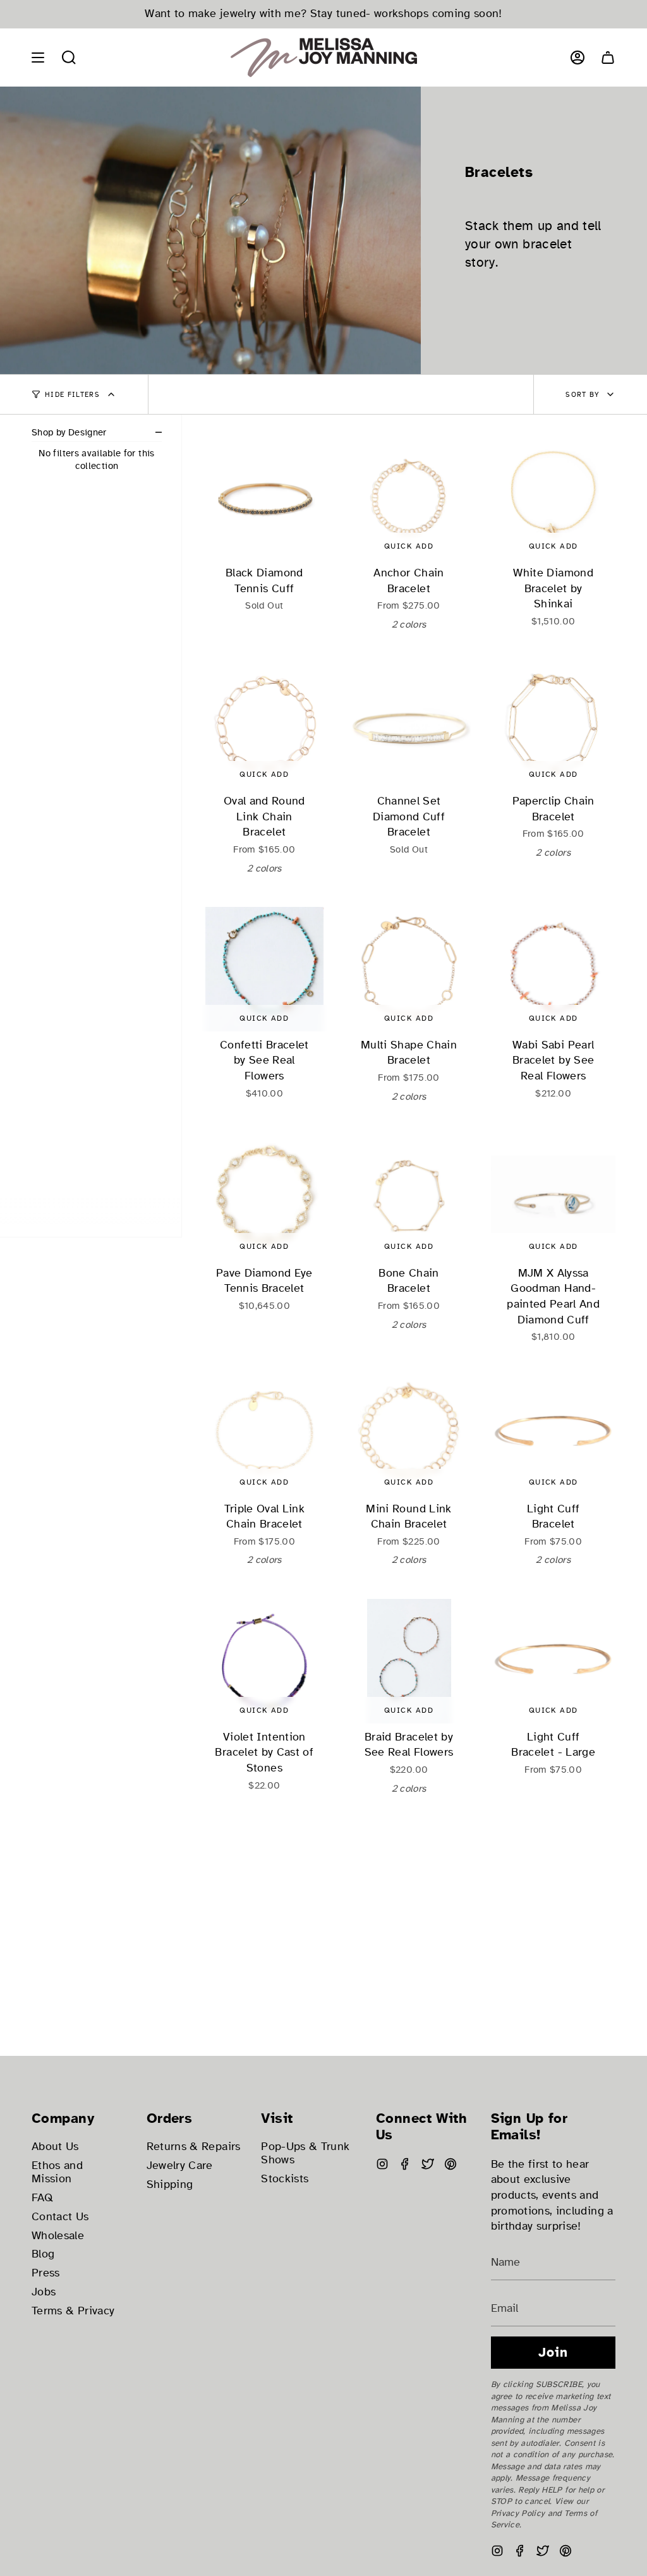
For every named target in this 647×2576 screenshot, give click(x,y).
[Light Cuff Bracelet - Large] (553, 1661)
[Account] (577, 58)
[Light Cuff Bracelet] (553, 1433)
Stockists (285, 2179)
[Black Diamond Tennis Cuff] (264, 497)
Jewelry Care (180, 2166)
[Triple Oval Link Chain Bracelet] (264, 1433)
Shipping (170, 2184)
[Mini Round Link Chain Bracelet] (409, 1433)
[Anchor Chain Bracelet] (409, 497)
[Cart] (608, 58)
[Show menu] (38, 58)
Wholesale (58, 2236)
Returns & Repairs (194, 2147)
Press (46, 2273)
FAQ (42, 2198)
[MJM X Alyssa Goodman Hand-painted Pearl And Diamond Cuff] (553, 1197)
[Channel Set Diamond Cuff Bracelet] (409, 725)
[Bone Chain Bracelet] (409, 1197)
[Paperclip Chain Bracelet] (553, 725)
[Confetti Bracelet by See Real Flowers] (264, 969)
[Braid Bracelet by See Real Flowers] (409, 1661)
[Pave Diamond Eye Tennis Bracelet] (264, 1197)
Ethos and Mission (57, 2172)
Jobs (44, 2292)
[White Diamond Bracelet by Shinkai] (553, 497)
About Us (55, 2147)
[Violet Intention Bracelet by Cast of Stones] (264, 1661)
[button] (69, 58)
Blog (43, 2254)
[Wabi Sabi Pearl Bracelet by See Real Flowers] (553, 969)
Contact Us (60, 2217)
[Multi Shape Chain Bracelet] (409, 969)
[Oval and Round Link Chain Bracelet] (264, 725)
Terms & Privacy (73, 2311)
